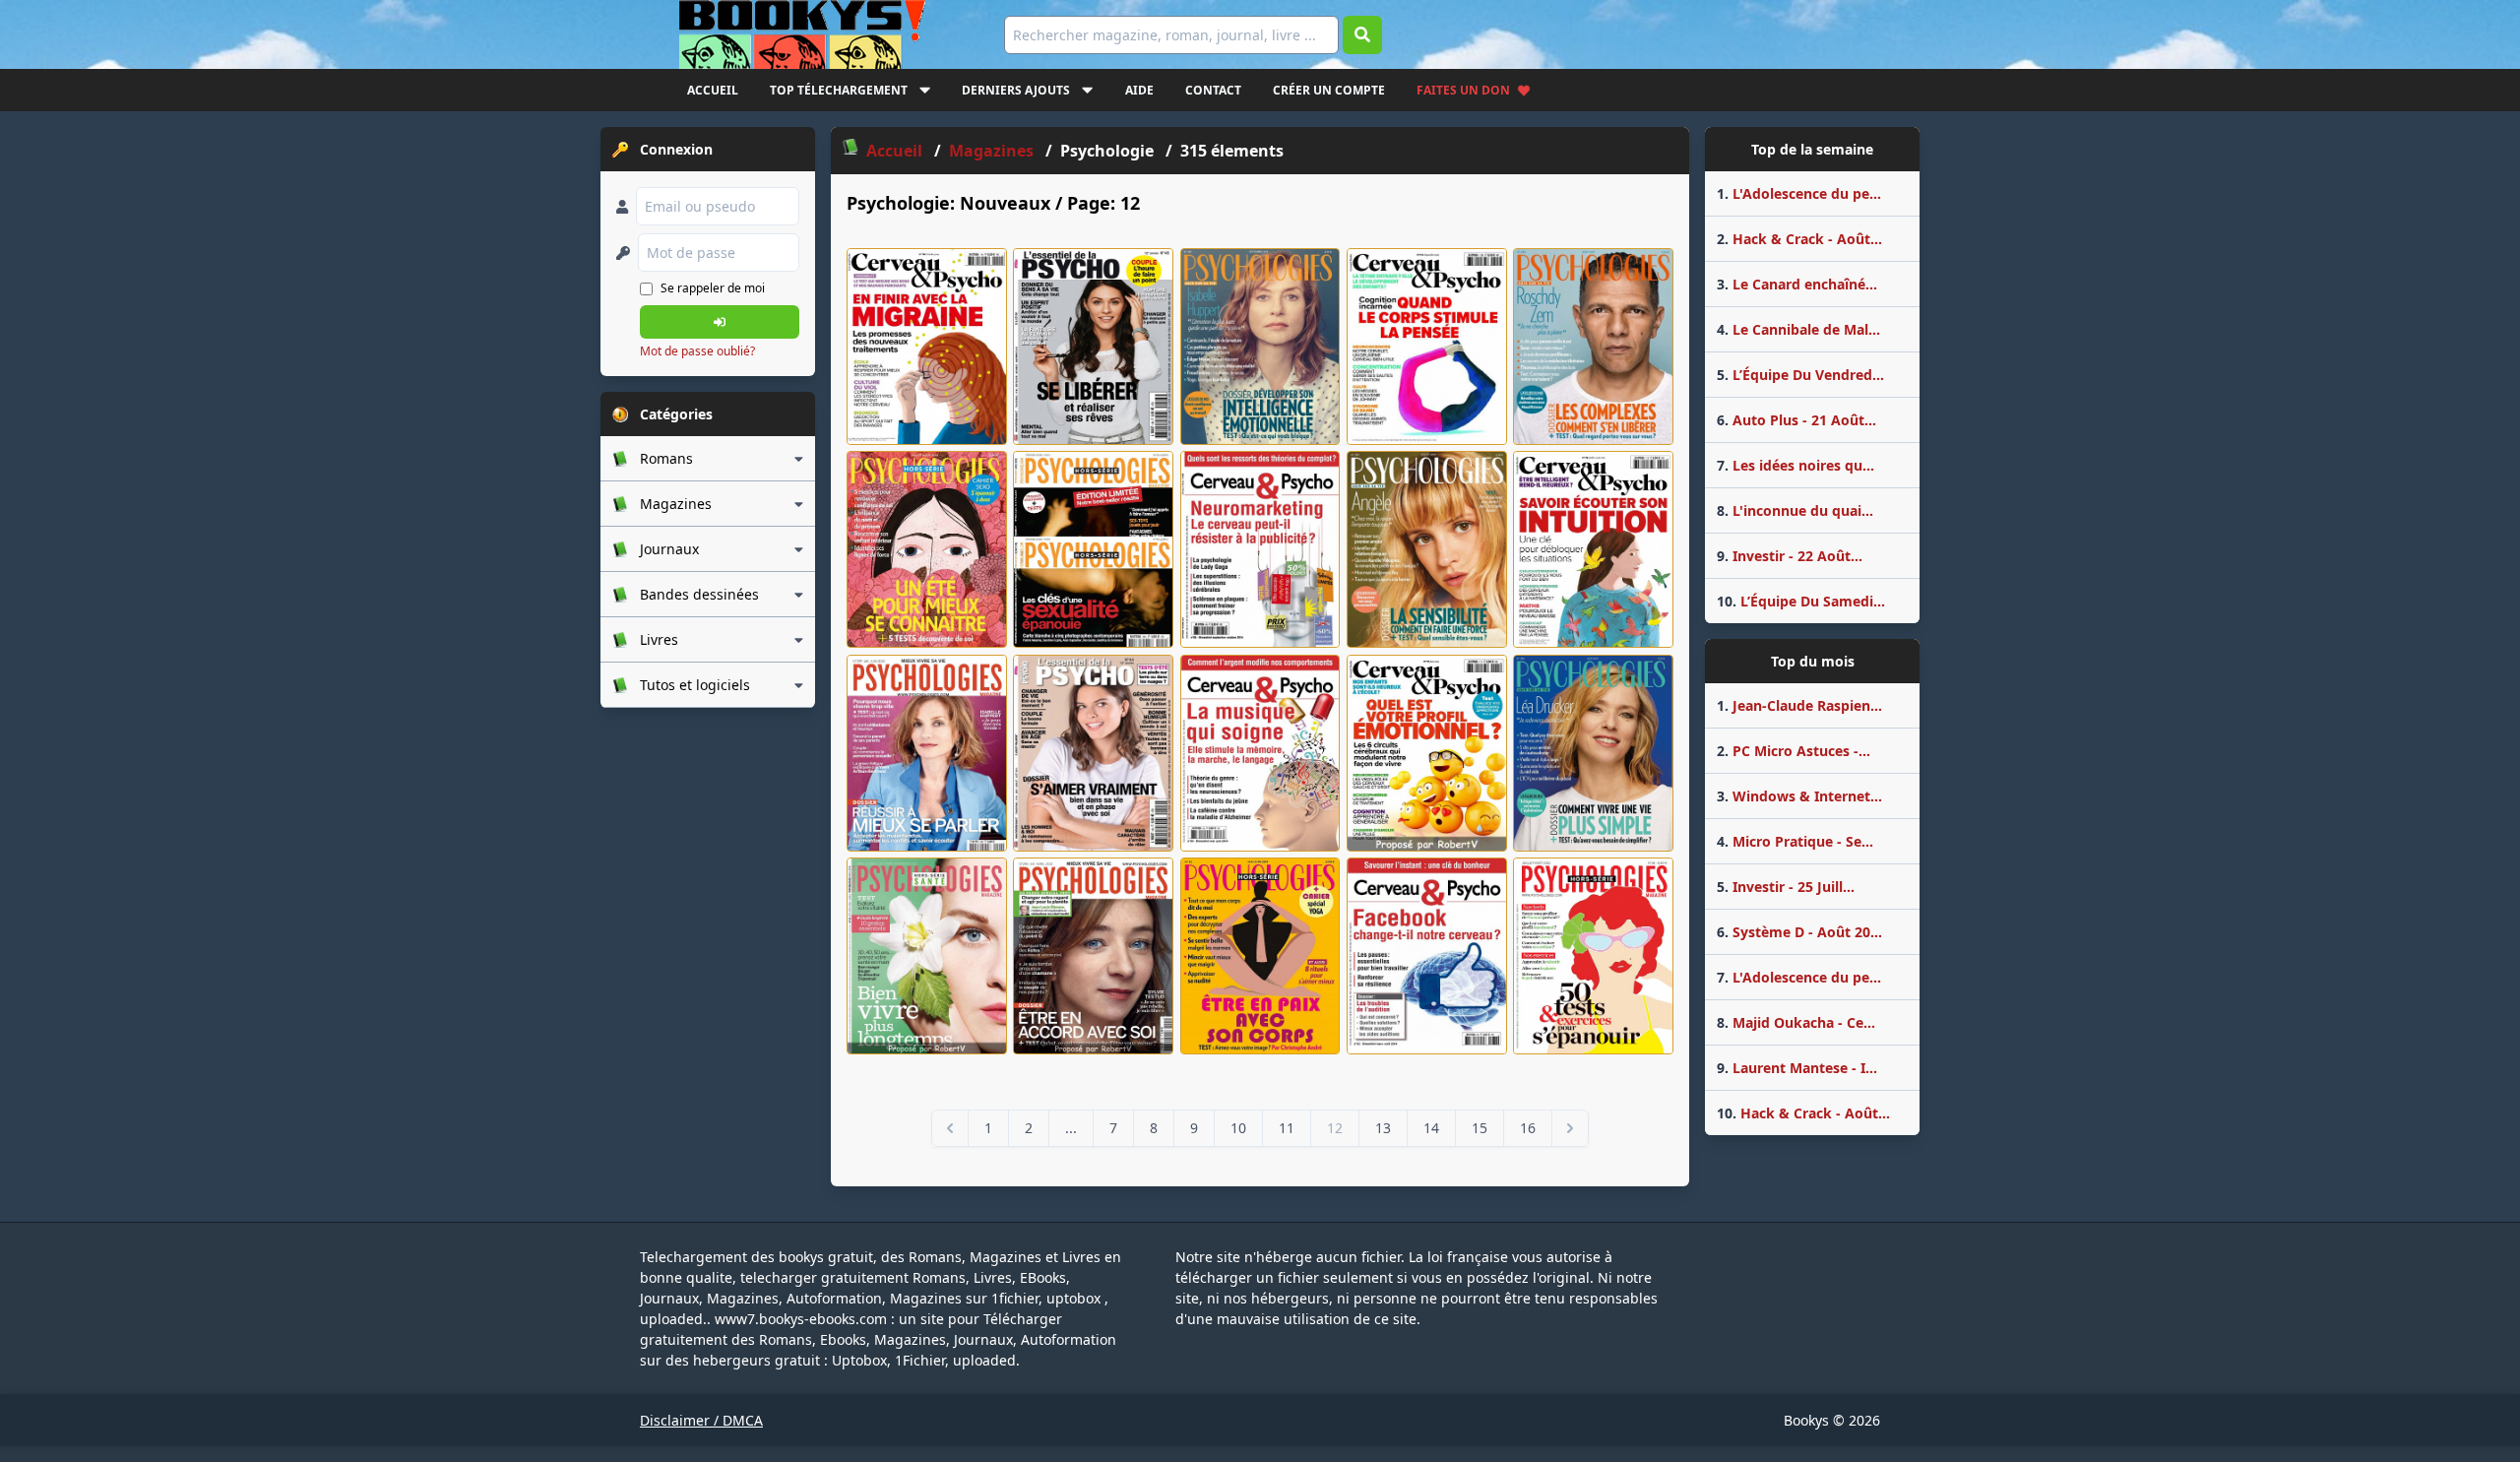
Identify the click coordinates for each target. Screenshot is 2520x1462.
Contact (1213, 90)
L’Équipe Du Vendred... (1800, 375)
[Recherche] (1362, 35)
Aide (1139, 90)
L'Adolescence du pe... (1799, 193)
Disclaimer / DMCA (701, 1420)
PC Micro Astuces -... (1794, 751)
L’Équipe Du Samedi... (1801, 601)
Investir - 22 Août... (1790, 556)
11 (1287, 1128)
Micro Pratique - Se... (1795, 841)
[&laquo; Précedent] (950, 1128)
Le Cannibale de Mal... (1798, 329)
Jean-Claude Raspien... (1799, 705)
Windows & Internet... (1799, 796)
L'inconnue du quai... (1795, 510)
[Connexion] (720, 322)
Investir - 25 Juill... (1786, 887)
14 (1431, 1128)
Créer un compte (1329, 90)
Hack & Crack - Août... (1799, 239)
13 (1383, 1128)
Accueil (713, 90)
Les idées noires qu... (1795, 465)
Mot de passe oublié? (697, 351)
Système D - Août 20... (1799, 932)
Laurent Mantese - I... (1797, 1068)
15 (1480, 1128)
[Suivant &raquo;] (1570, 1128)
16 (1528, 1128)
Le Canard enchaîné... (1797, 284)
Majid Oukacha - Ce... (1796, 1022)
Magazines (993, 151)
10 (1238, 1128)
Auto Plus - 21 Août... (1796, 420)
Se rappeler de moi (713, 288)
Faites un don (1463, 90)
